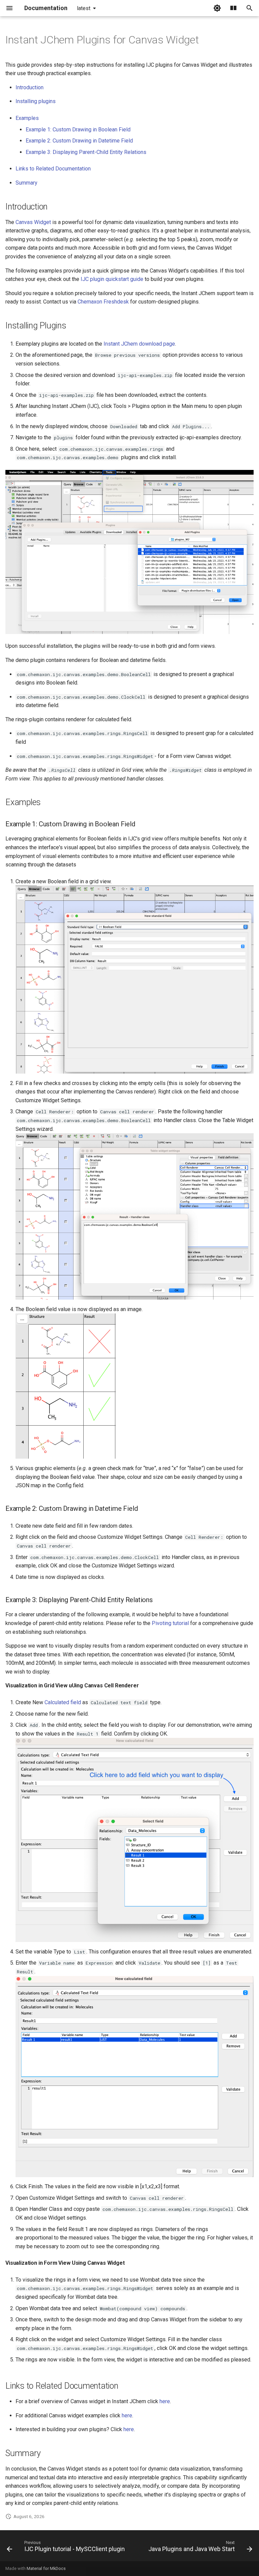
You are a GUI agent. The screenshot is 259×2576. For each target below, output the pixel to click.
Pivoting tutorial (170, 1623)
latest (84, 8)
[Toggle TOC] (233, 8)
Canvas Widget (33, 222)
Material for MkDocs (46, 2568)
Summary (26, 183)
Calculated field (63, 1702)
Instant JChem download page (139, 344)
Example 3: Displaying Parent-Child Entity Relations (86, 152)
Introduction (30, 87)
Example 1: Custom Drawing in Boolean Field (78, 130)
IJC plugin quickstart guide (112, 279)
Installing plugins (36, 101)
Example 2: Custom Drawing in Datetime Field (79, 141)
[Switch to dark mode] (217, 8)
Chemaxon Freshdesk (103, 302)
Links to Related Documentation (53, 169)
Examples (27, 118)
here (165, 2401)
